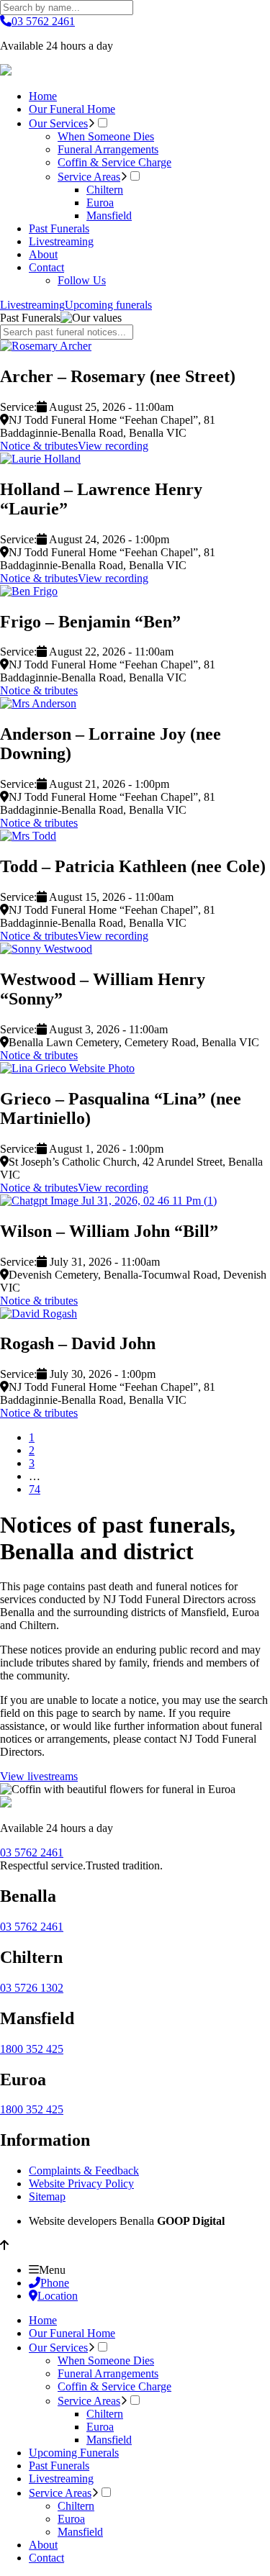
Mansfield (109, 216)
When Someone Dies (106, 136)
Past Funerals (59, 228)
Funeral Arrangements (108, 149)
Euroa (100, 203)
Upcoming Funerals (74, 2453)
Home (43, 96)
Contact (46, 267)
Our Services (58, 123)
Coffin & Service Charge (114, 162)
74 (35, 1489)
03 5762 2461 (43, 21)
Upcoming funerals (108, 305)
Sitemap (47, 2196)
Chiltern (105, 190)
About (43, 254)
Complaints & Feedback (84, 2171)
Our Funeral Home (72, 109)
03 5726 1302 (32, 1988)
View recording (113, 446)
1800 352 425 (32, 2049)
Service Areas (89, 177)
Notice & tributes (39, 446)
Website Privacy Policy (81, 2183)
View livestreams (39, 1776)
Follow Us (82, 280)
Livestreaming (61, 241)
